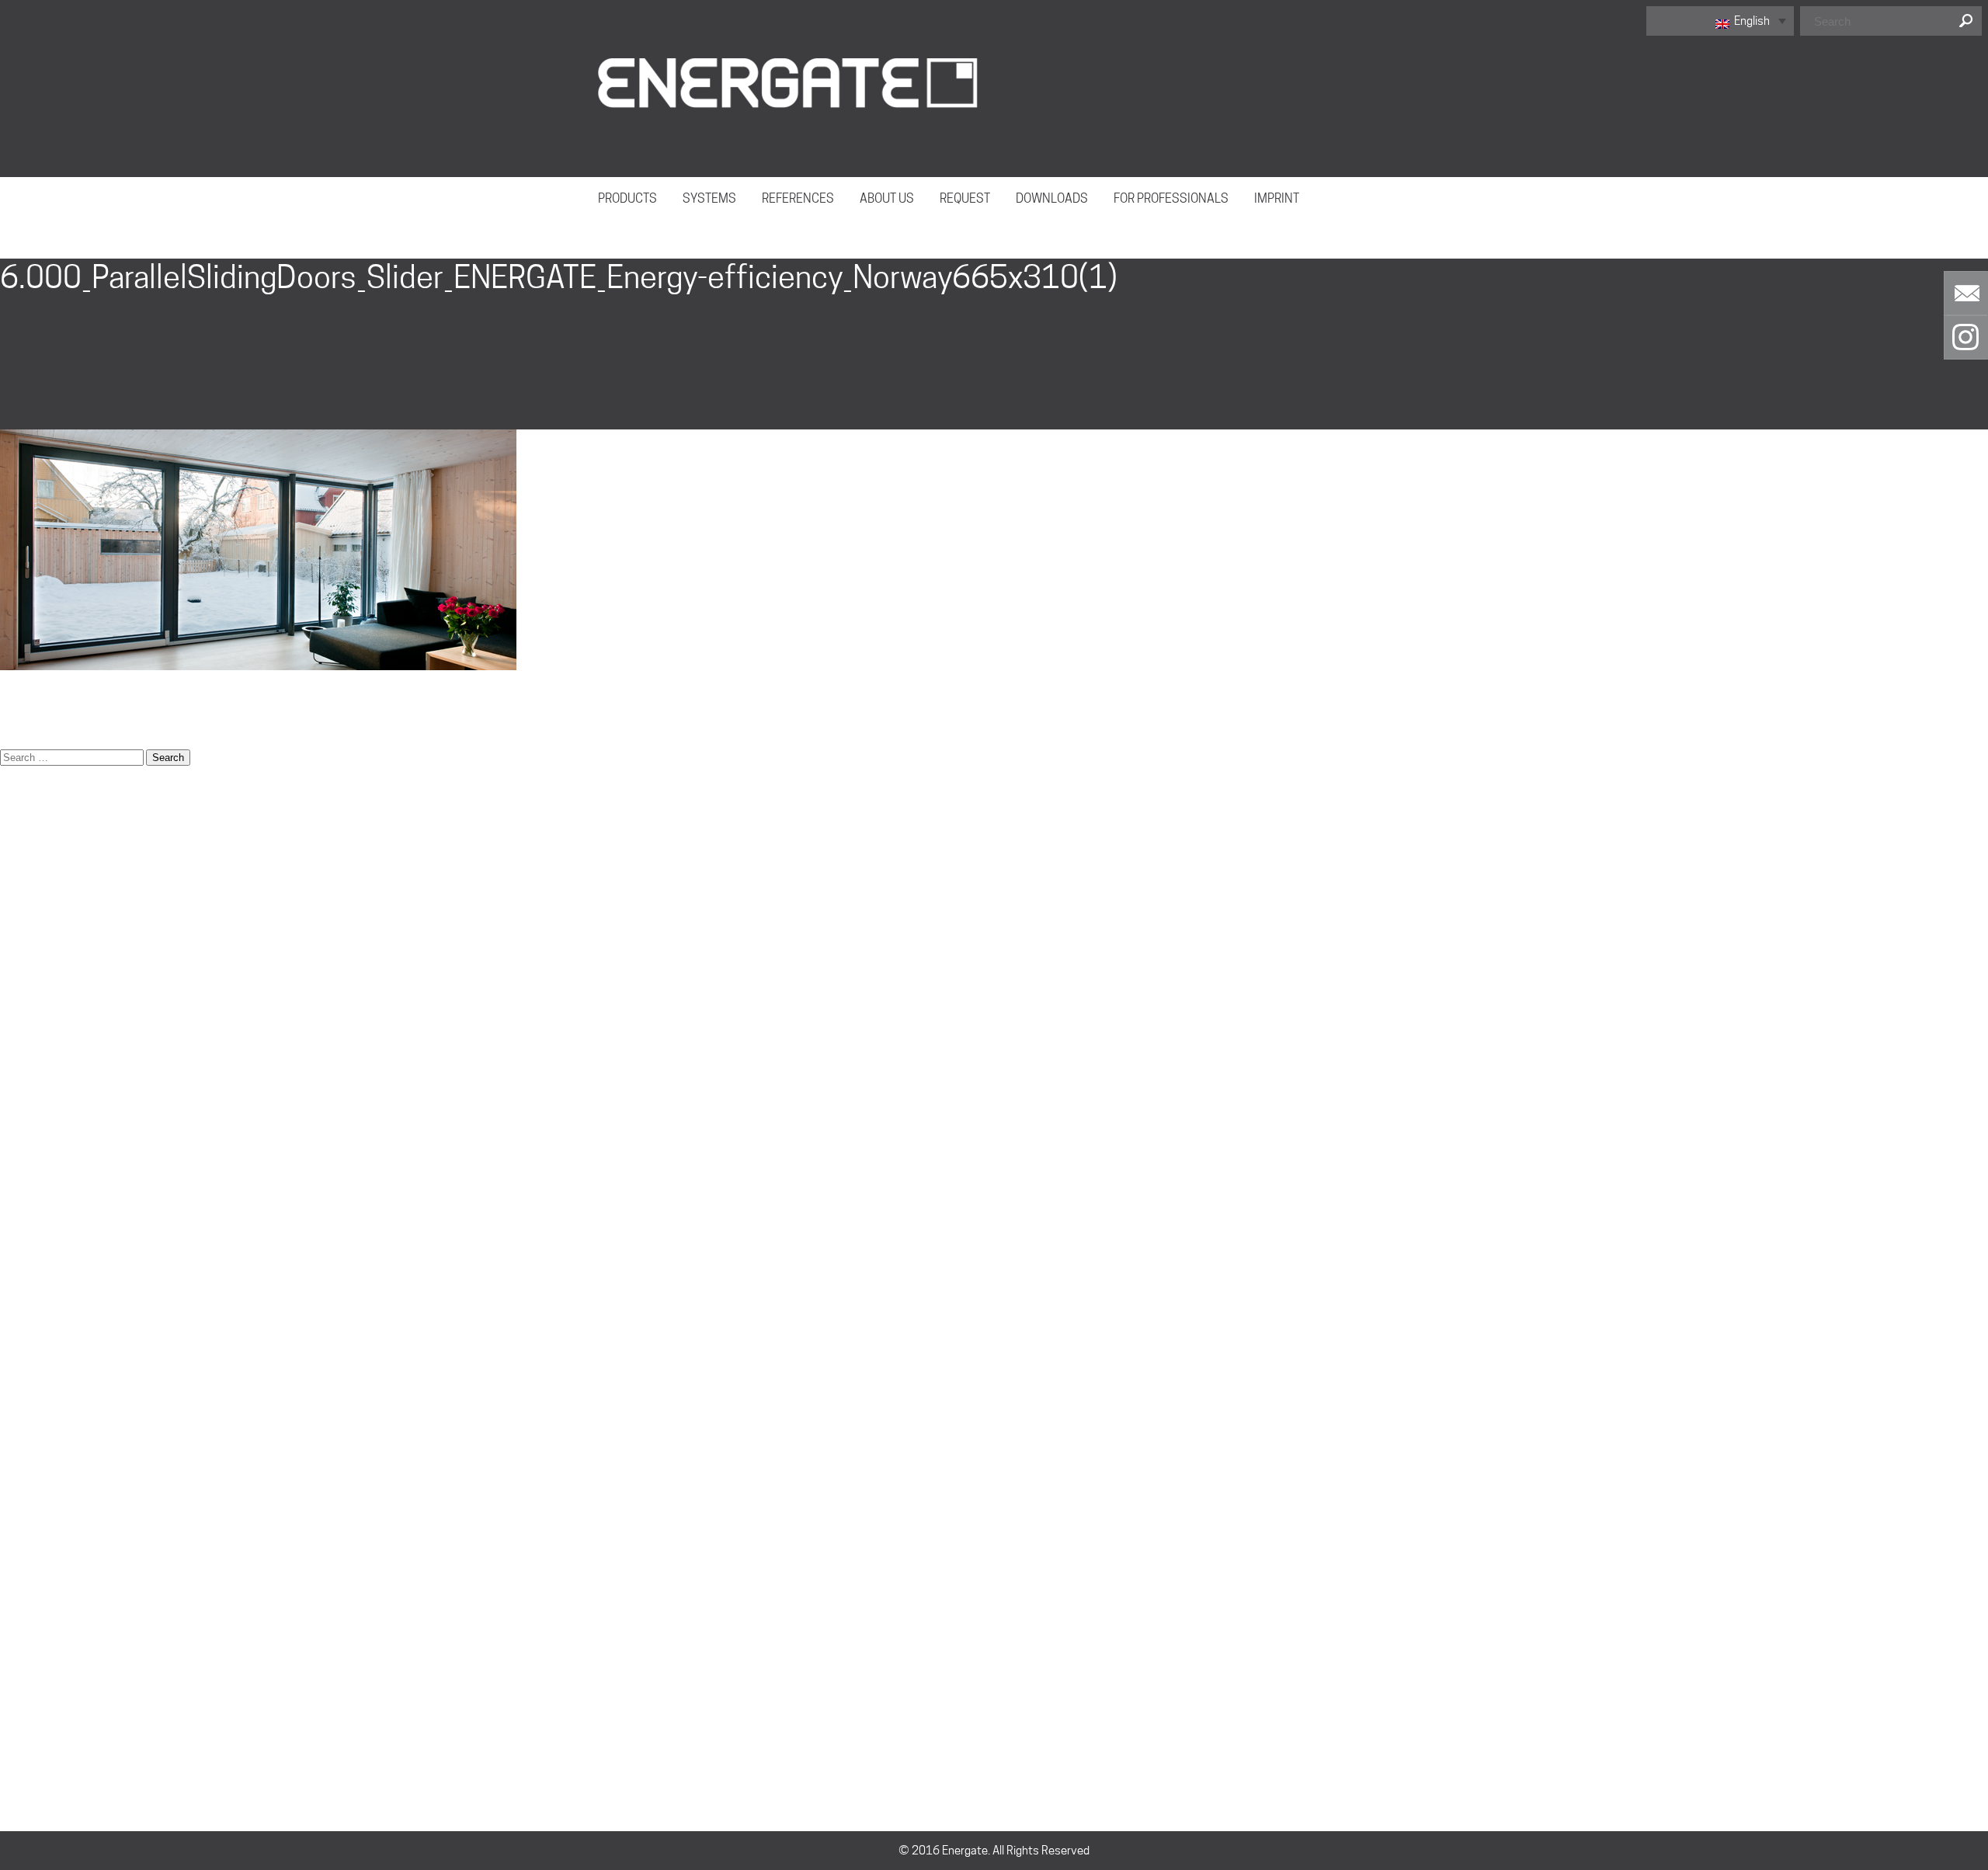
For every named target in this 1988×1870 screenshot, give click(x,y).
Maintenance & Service (58, 1204)
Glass (14, 1107)
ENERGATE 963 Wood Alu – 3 (72, 1010)
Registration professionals (67, 1262)
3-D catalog (30, 815)
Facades (22, 1068)
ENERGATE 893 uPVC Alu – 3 (71, 990)
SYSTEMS (709, 198)
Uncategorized (37, 1670)
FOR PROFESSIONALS (1171, 198)
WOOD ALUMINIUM (47, 1359)
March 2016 (31, 1573)
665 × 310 (27, 718)
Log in (14, 1728)
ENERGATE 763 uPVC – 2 (62, 912)
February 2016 (37, 1592)
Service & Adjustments (58, 1320)
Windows (23, 1475)
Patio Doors (29, 1243)
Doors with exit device (56, 874)
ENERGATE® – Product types (70, 1029)
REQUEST (965, 198)
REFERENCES (798, 198)
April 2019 (26, 1534)
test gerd (23, 1456)
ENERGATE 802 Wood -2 (61, 951)
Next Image (31, 249)
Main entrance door (49, 1184)
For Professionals (44, 1087)
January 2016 (35, 1611)
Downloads (28, 893)
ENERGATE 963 (38, 1378)
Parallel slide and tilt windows (73, 1223)
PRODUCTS (627, 198)
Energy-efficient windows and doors (90, 1048)
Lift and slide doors (47, 1165)
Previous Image (41, 229)
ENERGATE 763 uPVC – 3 (62, 932)
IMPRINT (1277, 198)
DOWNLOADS (1052, 198)
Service (19, 1301)
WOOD (17, 1398)
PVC (10, 1417)
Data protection (40, 854)
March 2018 (31, 1553)
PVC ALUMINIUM (41, 1437)
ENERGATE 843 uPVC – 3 (62, 971)
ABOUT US (887, 198)
